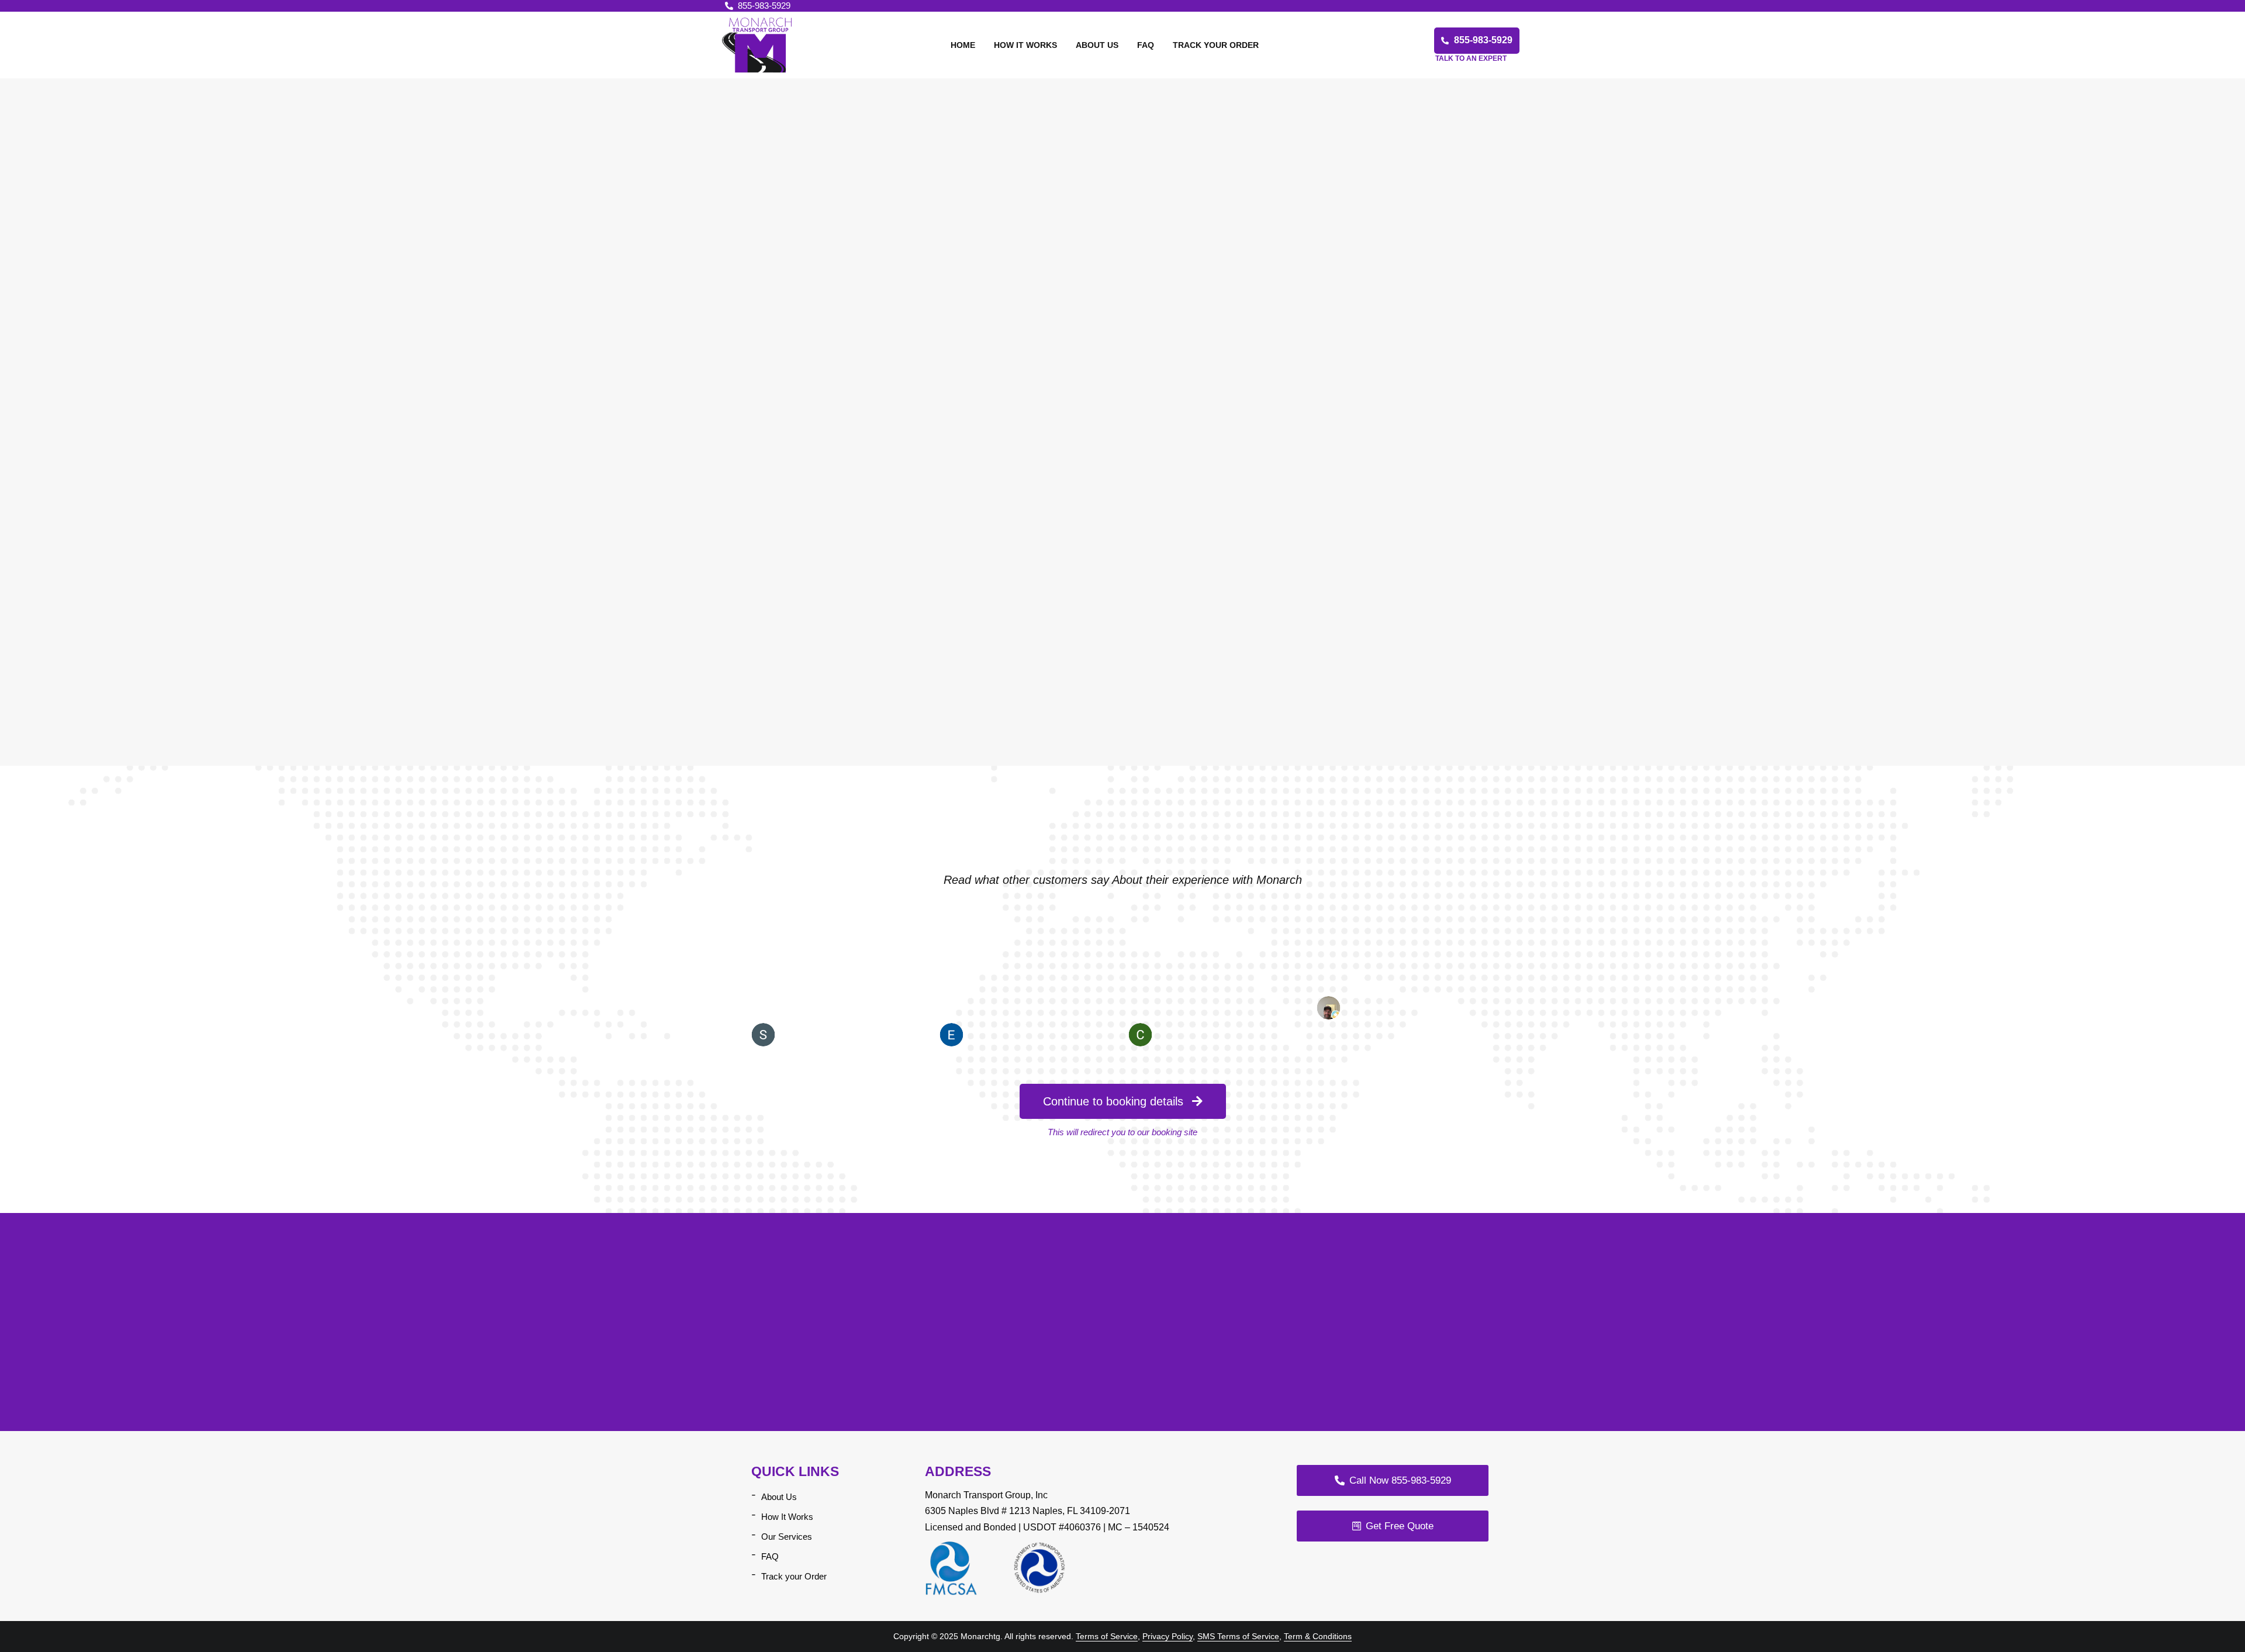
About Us (779, 1497)
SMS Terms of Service (1238, 1636)
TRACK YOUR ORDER (1216, 45)
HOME (963, 45)
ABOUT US (1097, 45)
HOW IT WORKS (1025, 45)
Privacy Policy (1168, 1636)
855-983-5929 (764, 6)
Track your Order (794, 1576)
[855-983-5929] (729, 6)
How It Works (787, 1517)
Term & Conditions (1318, 1636)
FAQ (1146, 45)
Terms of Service (1107, 1636)
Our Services (787, 1537)
